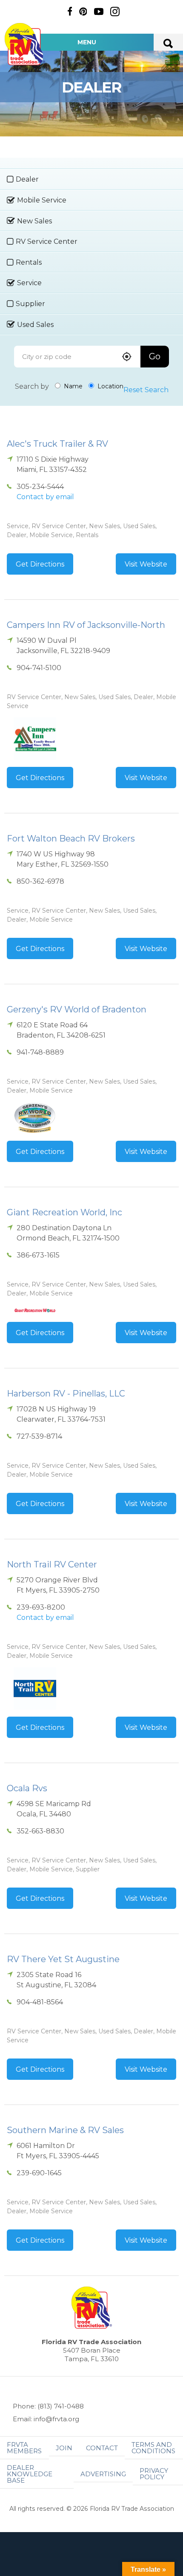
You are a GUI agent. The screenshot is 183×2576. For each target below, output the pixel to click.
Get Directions (40, 564)
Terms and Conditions (153, 2448)
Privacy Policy (154, 2474)
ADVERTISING (103, 2474)
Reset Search (146, 390)
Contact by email (45, 497)
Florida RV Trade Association (25, 44)
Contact (102, 2448)
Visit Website (146, 564)
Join (64, 2448)
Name (72, 386)
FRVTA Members (24, 2448)
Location (110, 386)
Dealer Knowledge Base (30, 2474)
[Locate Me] (127, 357)
